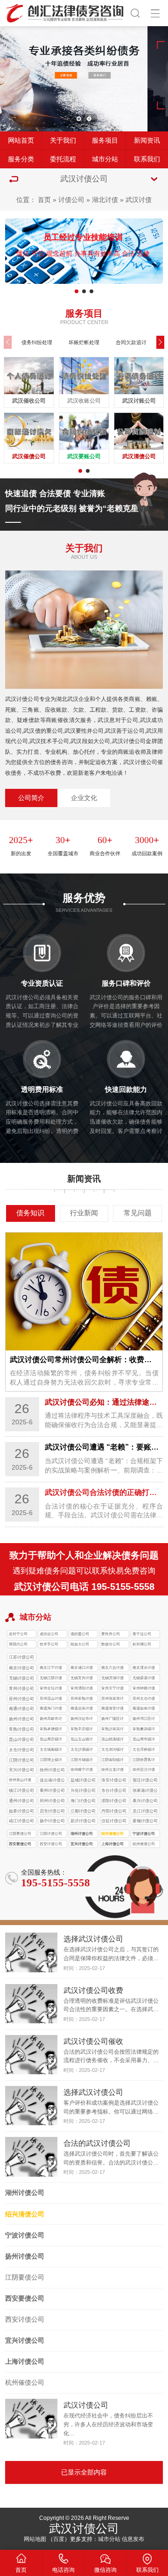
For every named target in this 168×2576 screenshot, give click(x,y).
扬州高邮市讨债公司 (51, 1720)
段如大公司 (80, 1644)
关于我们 (63, 141)
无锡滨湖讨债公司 (112, 1679)
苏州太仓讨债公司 (144, 1699)
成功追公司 (49, 1634)
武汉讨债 (139, 200)
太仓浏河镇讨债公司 (112, 1750)
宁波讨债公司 (144, 1834)
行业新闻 (84, 1213)
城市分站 (105, 159)
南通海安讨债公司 (112, 1709)
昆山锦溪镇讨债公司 (112, 1740)
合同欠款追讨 (131, 342)
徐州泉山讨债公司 (20, 1781)
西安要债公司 (20, 1844)
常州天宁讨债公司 (112, 1689)
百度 (59, 2539)
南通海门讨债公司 (51, 1709)
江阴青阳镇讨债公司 (112, 1761)
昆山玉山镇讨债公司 (82, 1740)
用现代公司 (18, 1644)
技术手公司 (49, 1644)
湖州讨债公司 (82, 1834)
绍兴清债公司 (112, 1834)
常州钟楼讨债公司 (144, 1689)
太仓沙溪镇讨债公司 (82, 1750)
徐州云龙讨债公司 (112, 1771)
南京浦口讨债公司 (82, 1669)
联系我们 (147, 159)
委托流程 (63, 159)
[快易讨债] (65, 12)
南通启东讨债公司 (82, 1709)
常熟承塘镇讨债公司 (51, 1730)
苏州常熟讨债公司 (82, 1699)
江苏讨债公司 (21, 1657)
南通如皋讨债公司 (144, 1709)
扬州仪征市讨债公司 (82, 1720)
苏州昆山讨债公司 (51, 1699)
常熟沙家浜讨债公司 (112, 1730)
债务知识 (30, 1213)
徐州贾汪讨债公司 (144, 1771)
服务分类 (21, 159)
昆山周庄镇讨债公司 (51, 1740)
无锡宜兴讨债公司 (82, 1679)
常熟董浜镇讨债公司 (144, 1730)
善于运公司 (142, 1634)
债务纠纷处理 (37, 342)
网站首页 (21, 141)
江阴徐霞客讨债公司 (144, 1761)
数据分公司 (111, 1644)
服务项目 (105, 141)
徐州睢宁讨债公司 (82, 1771)
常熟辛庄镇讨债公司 (82, 1730)
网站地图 (35, 2539)
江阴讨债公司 (51, 1834)
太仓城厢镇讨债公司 (51, 1750)
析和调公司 (142, 1644)
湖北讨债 (105, 200)
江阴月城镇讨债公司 (82, 1761)
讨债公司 (71, 200)
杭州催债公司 (144, 1844)
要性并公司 (111, 1634)
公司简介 (31, 798)
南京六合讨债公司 (112, 1669)
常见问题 (138, 1213)
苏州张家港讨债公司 (112, 1699)
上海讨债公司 (112, 1844)
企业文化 (84, 798)
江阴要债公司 (20, 1834)
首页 (44, 200)
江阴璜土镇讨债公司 (51, 1761)
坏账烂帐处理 (84, 342)
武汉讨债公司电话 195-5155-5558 (84, 1587)
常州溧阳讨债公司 (82, 1689)
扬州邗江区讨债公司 (144, 1720)
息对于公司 (18, 1634)
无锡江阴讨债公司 (51, 1679)
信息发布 (133, 2539)
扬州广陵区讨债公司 (112, 1720)
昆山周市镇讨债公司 (144, 1740)
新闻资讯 (147, 141)
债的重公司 (80, 1634)
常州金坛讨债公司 (51, 1689)
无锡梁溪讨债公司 (144, 1679)
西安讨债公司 (51, 1844)
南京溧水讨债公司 (144, 1669)
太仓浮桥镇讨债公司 (144, 1750)
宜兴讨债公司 (82, 1844)
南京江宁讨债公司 (51, 1669)
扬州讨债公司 (25, 2256)
